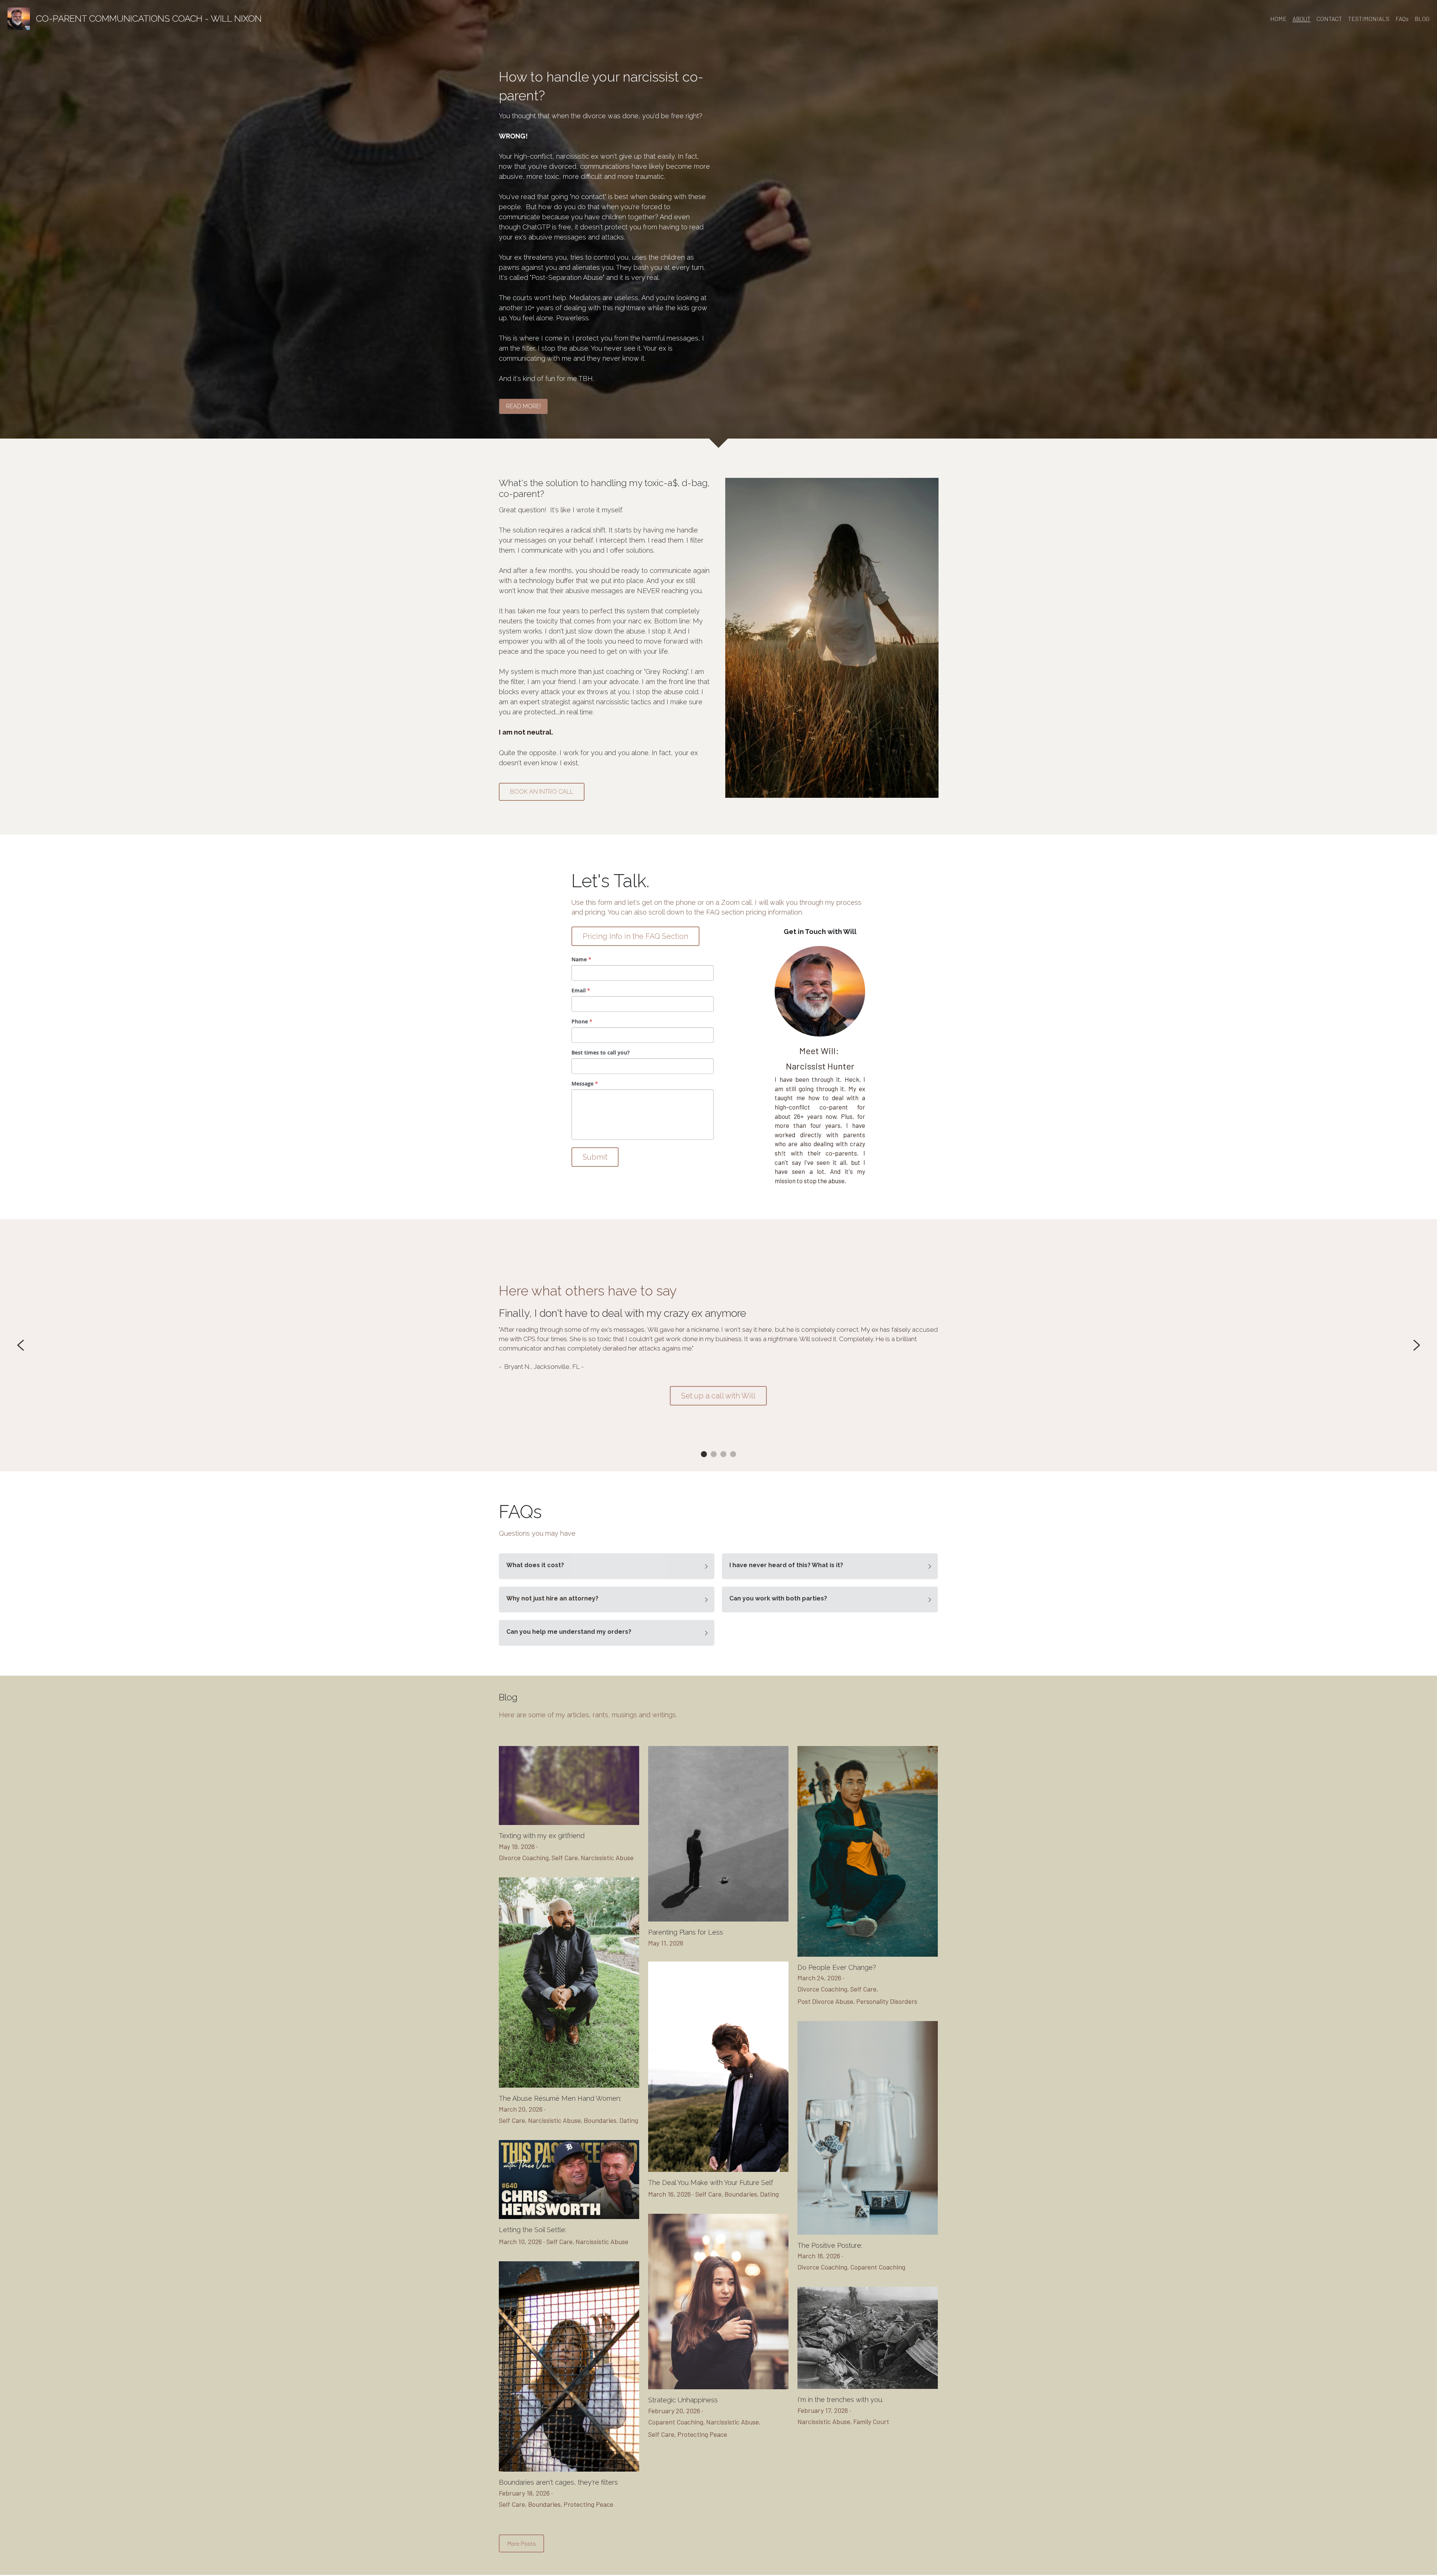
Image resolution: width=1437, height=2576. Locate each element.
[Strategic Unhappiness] (718, 2387)
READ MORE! (523, 406)
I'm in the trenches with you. (840, 2400)
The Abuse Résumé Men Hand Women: (560, 2099)
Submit (595, 1157)
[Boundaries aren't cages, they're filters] (569, 2470)
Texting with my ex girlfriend (542, 1836)
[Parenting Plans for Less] (718, 1919)
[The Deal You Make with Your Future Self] (718, 2170)
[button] (607, 1566)
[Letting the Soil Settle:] (569, 2217)
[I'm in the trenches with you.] (868, 2387)
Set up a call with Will (718, 1396)
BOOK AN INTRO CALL (542, 792)
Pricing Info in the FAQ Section (635, 936)
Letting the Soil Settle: (533, 2230)
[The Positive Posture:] (868, 2233)
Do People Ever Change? (837, 1967)
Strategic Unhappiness (683, 2400)
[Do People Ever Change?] (868, 1955)
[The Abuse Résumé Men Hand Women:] (569, 2086)
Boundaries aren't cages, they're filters (558, 2483)
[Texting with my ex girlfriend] (569, 1823)
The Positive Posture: (830, 2245)
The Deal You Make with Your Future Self (711, 2183)
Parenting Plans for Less (686, 1932)
